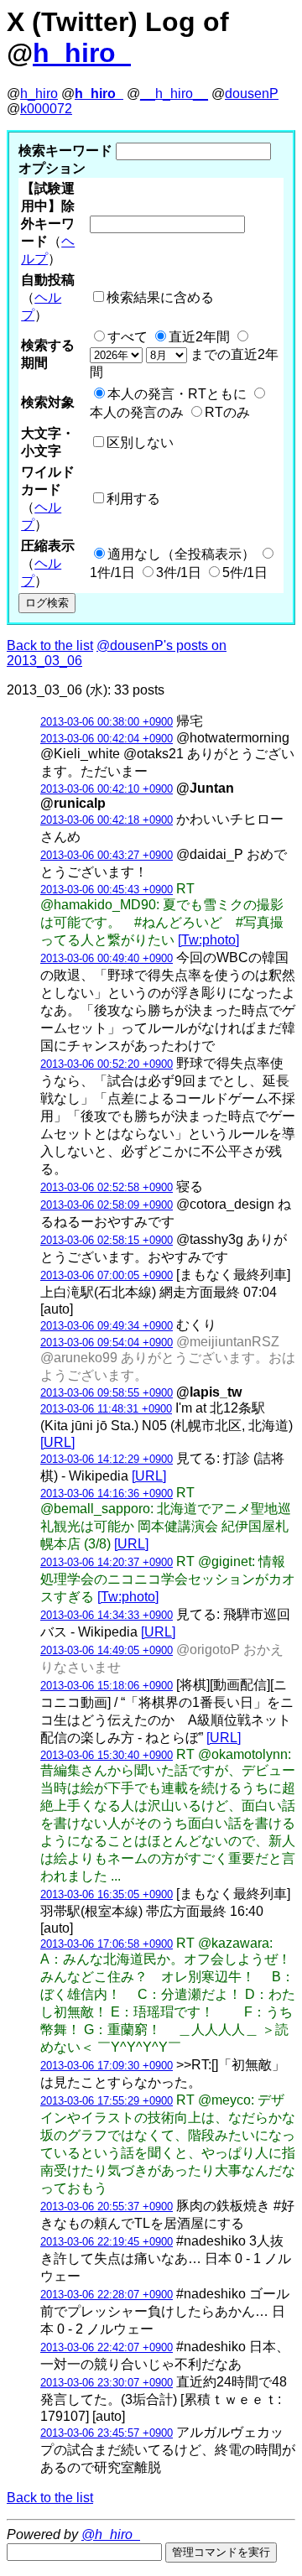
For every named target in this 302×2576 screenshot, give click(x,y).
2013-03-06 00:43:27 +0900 (107, 855)
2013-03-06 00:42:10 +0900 (107, 789)
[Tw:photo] (208, 940)
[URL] (57, 1442)
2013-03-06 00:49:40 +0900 (107, 958)
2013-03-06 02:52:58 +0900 (107, 1187)
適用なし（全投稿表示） (181, 554)
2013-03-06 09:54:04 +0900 (107, 1343)
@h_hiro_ (111, 2534)
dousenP (252, 94)
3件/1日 (179, 572)
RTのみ (227, 412)
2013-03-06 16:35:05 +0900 (107, 1894)
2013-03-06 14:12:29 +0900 (107, 1459)
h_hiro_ (82, 53)
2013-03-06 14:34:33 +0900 (107, 1615)
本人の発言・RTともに (177, 394)
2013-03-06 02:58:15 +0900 (107, 1240)
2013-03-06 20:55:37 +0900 (107, 2207)
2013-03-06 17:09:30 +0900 (107, 2066)
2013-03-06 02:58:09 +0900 (107, 1205)
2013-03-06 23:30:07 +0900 (107, 2383)
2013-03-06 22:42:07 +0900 (107, 2347)
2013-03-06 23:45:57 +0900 (107, 2433)
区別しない (140, 442)
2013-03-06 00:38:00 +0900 (107, 722)
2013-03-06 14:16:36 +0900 (107, 1494)
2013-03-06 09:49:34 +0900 (107, 1326)
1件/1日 (112, 572)
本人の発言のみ (137, 412)
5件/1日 (245, 572)
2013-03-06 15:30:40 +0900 (107, 1755)
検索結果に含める (160, 297)
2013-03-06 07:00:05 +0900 (107, 1275)
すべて (128, 337)
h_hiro (39, 94)
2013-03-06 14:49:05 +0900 (107, 1650)
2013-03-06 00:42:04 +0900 (107, 739)
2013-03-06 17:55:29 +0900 (107, 2101)
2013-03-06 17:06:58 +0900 (107, 1944)
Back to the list (50, 645)
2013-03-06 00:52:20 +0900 (107, 1064)
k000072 (46, 109)
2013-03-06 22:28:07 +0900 (107, 2295)
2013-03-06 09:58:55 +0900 (107, 1393)
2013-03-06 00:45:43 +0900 (107, 890)
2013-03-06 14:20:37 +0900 (107, 1562)
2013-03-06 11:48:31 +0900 (106, 1409)
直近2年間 (199, 337)
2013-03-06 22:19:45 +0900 (107, 2242)
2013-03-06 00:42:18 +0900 (107, 820)
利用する (133, 499)
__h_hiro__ (174, 94)
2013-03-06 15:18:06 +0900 (107, 1686)
